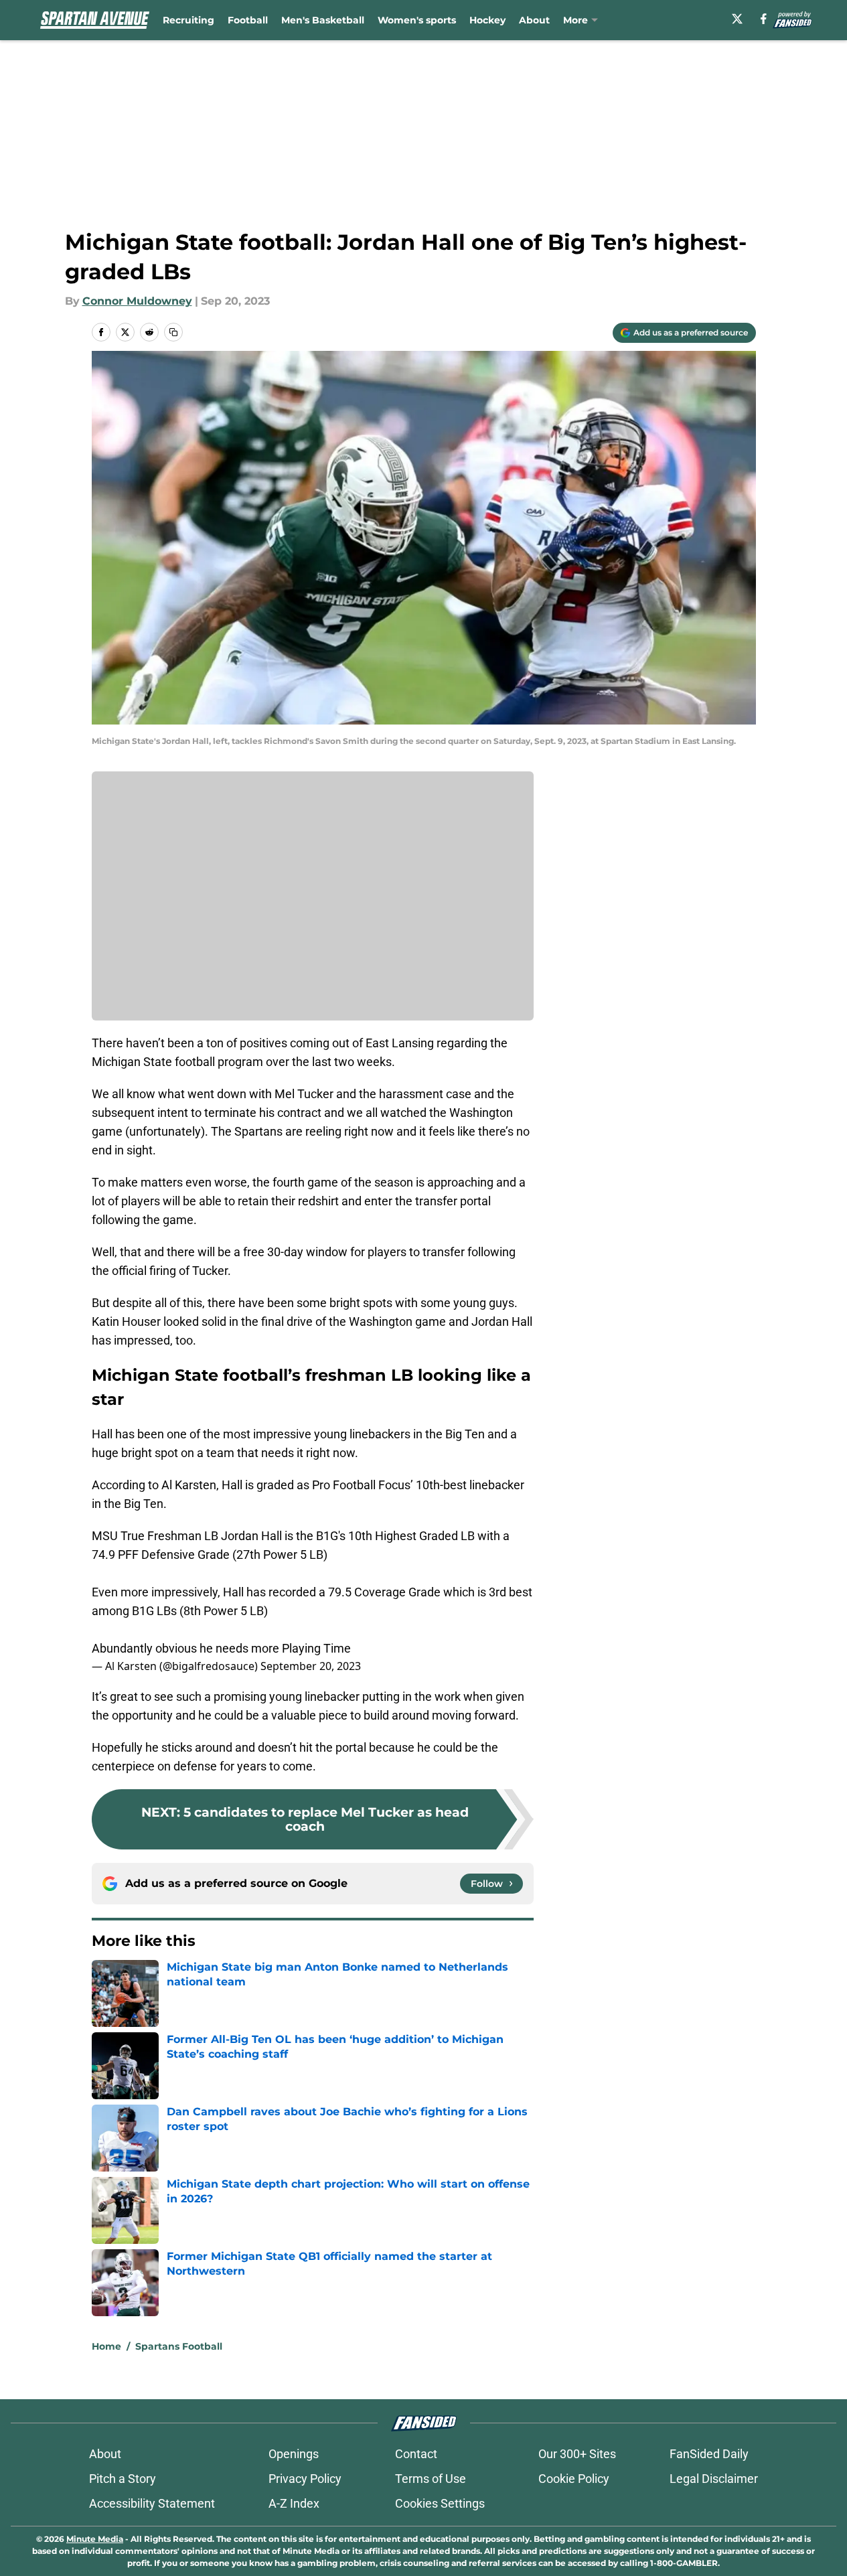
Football (248, 20)
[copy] (173, 332)
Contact (416, 2454)
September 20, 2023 (311, 1666)
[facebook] (764, 19)
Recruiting (188, 20)
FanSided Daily (709, 2454)
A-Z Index (294, 2503)
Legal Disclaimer (714, 2479)
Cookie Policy (574, 2479)
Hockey (487, 20)
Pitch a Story (123, 2479)
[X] (737, 19)
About (534, 20)
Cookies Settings (440, 2503)
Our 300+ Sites (577, 2454)
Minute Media (95, 2539)
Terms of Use (431, 2479)
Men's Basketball (323, 20)
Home (106, 2346)
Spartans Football (179, 2346)
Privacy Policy (305, 2479)
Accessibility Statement (152, 2503)
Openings (294, 2454)
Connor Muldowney (137, 301)
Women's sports (417, 20)
